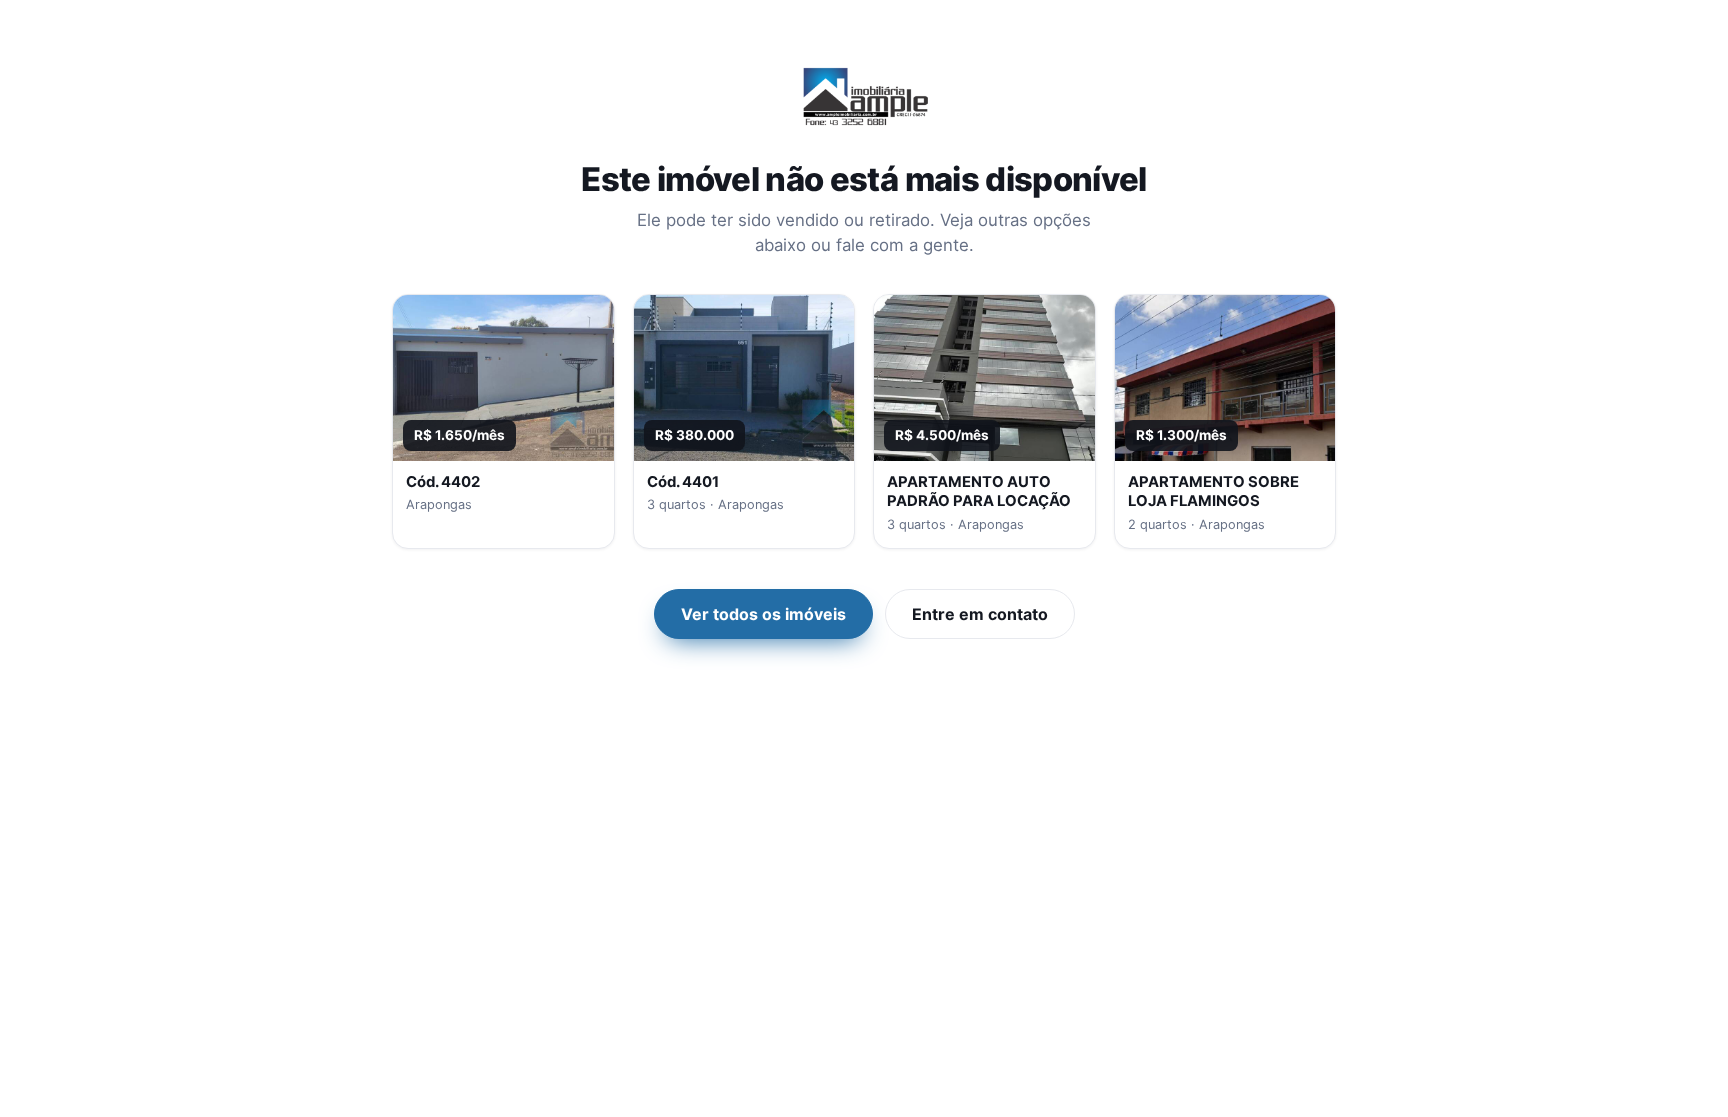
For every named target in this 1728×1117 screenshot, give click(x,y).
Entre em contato (980, 614)
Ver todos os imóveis (763, 614)
